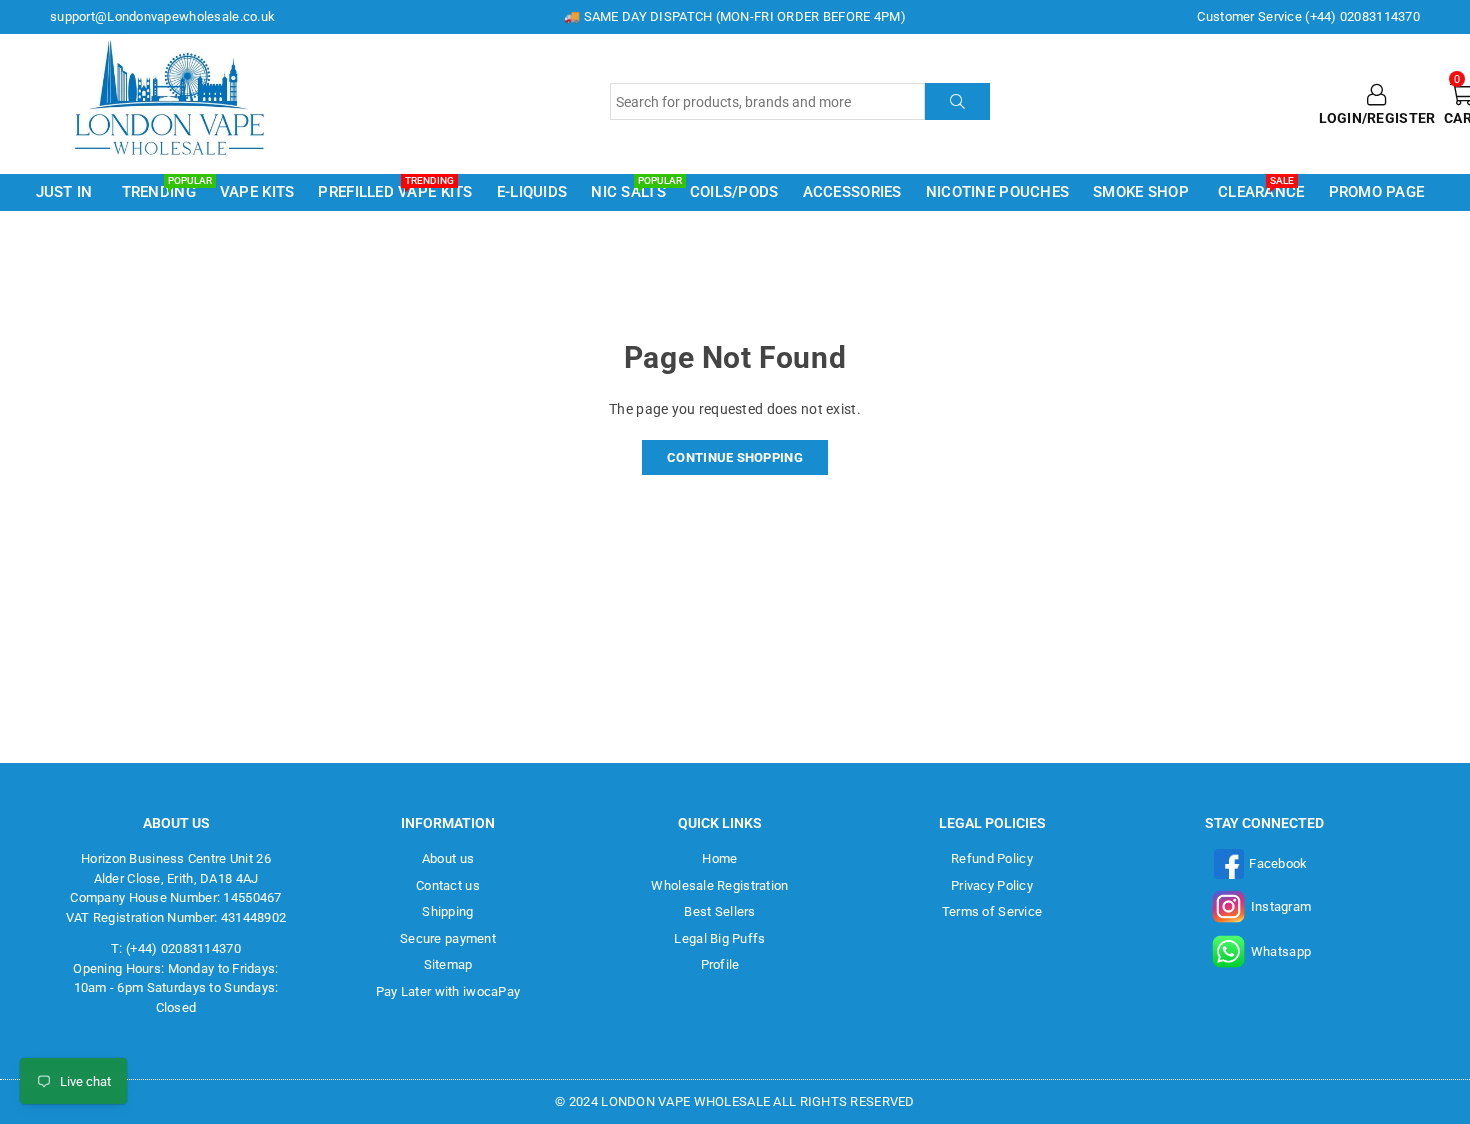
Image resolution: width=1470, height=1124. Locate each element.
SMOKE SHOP (1141, 192)
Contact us (448, 885)
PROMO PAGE (1377, 192)
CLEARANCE (1261, 190)
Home (719, 858)
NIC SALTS (632, 190)
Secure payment (448, 938)
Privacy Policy (992, 885)
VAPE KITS (257, 192)
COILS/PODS (734, 192)
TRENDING (162, 190)
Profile (720, 964)
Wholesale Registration (719, 885)
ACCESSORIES (852, 192)
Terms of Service (992, 911)
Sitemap (448, 964)
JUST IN (64, 192)
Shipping (447, 911)
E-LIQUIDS (532, 192)
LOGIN (1340, 118)
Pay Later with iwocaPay (448, 991)
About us (448, 858)
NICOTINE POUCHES (997, 192)
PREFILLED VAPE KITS (395, 190)
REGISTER (1401, 118)
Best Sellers (719, 911)
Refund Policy (992, 858)
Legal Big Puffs (719, 938)
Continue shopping (735, 457)
